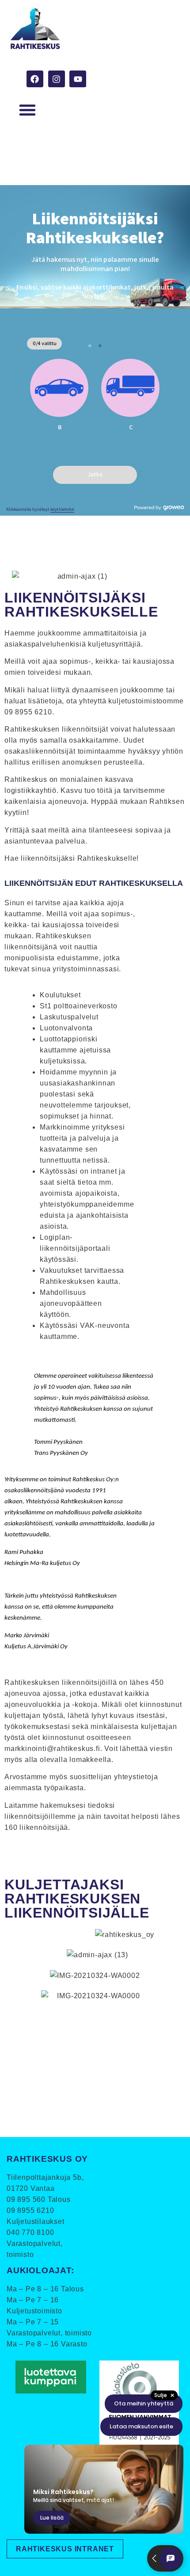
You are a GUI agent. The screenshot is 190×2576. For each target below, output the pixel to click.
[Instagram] (57, 79)
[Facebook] (35, 79)
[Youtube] (78, 79)
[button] (27, 110)
